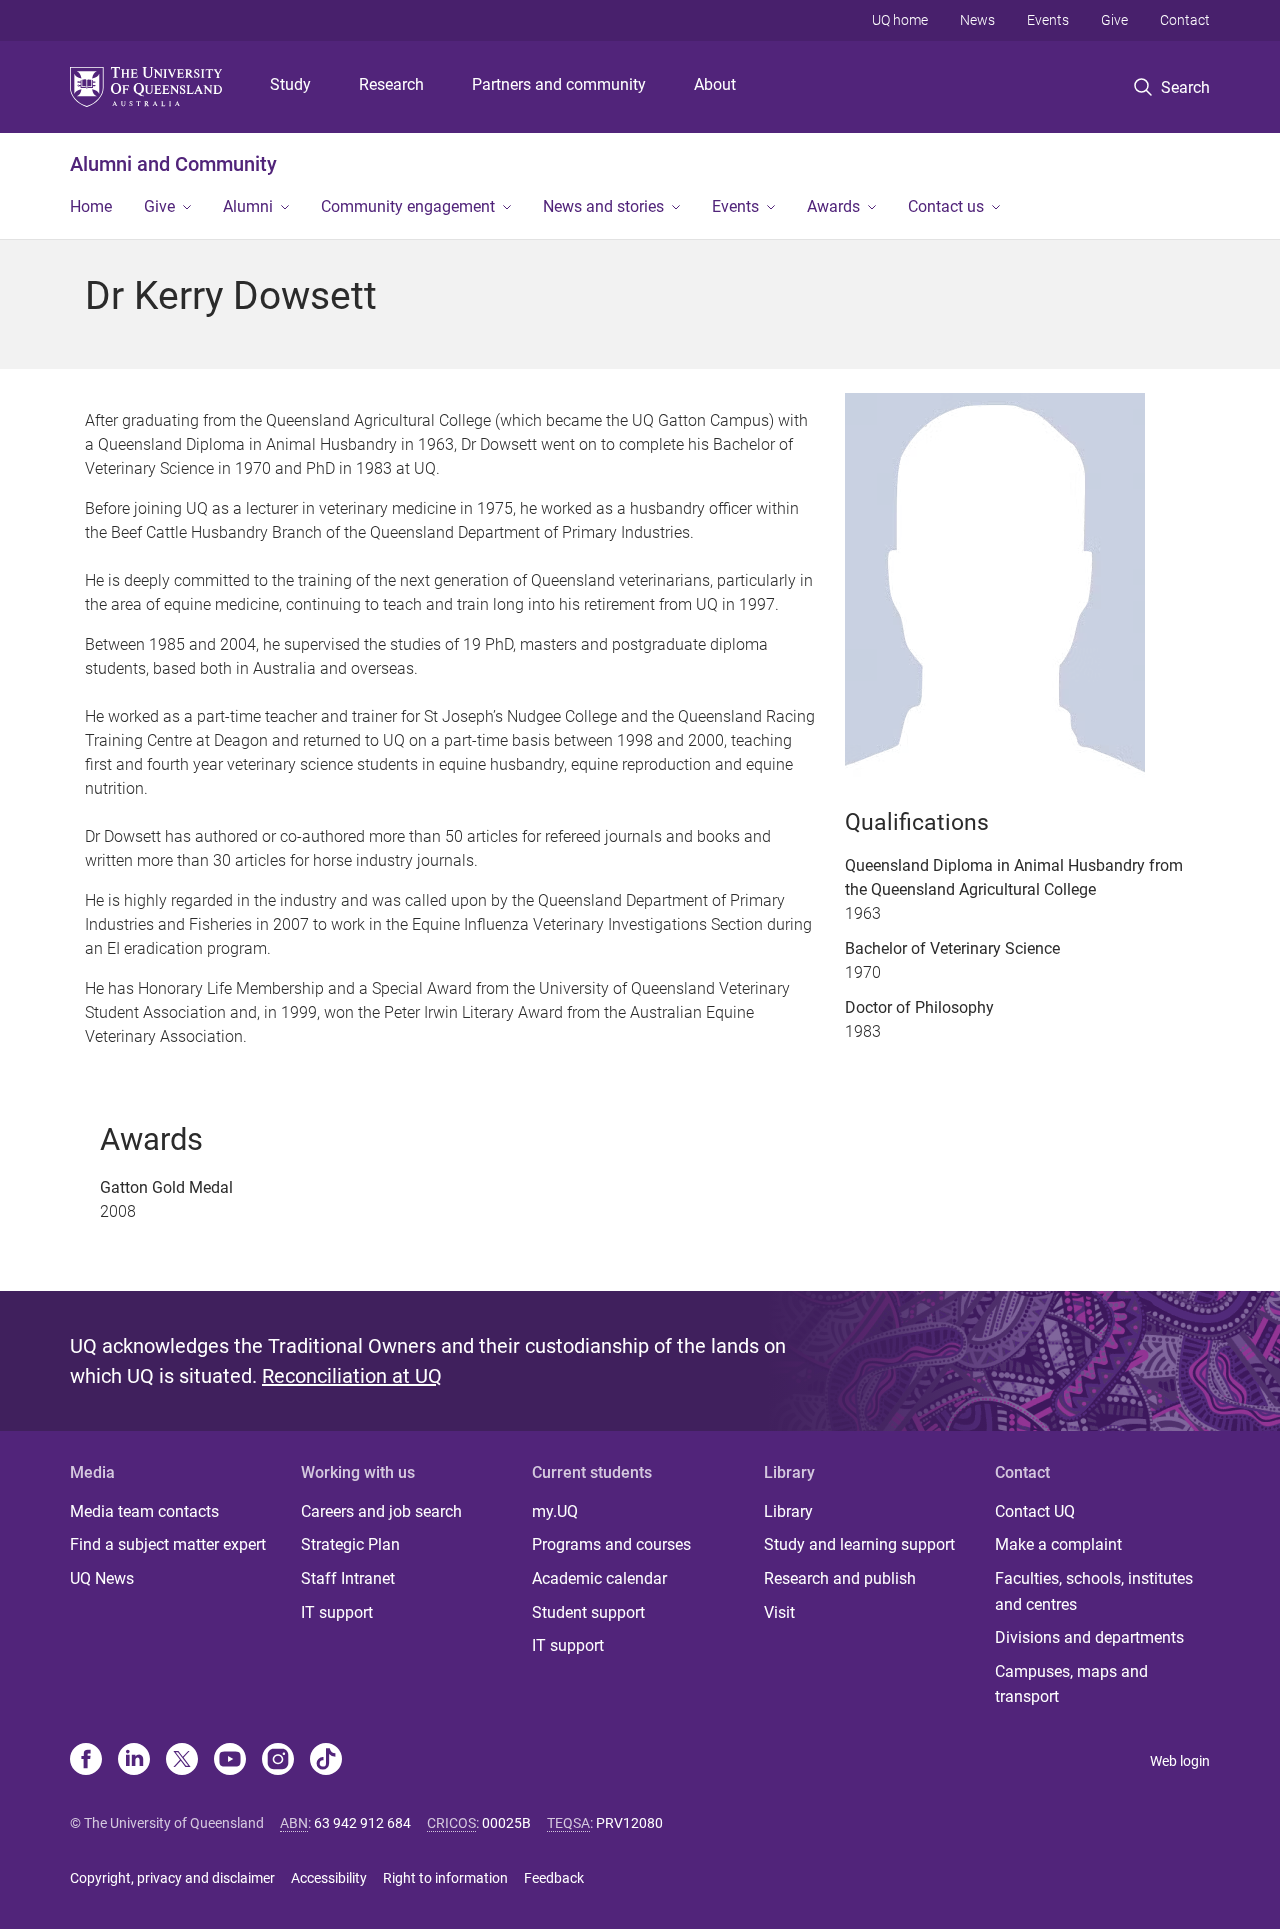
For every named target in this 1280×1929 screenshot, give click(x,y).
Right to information (445, 1878)
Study (290, 84)
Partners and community (559, 84)
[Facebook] (86, 1761)
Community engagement (408, 206)
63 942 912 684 (362, 1823)
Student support (588, 1612)
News (977, 20)
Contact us (946, 206)
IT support (337, 1612)
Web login (1180, 1761)
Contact (1185, 20)
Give (1114, 20)
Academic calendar (599, 1578)
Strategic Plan (350, 1544)
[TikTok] (326, 1761)
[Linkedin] (134, 1761)
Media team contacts (144, 1511)
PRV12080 (629, 1823)
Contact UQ (1035, 1511)
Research (391, 84)
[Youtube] (230, 1761)
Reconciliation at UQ (352, 1376)
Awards (833, 206)
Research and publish (840, 1578)
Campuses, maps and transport (1071, 1684)
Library (788, 1511)
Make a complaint (1058, 1544)
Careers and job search (381, 1511)
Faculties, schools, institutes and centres (1094, 1591)
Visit (779, 1612)
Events (1048, 20)
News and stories (603, 206)
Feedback (554, 1878)
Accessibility (329, 1878)
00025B (506, 1823)
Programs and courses (611, 1544)
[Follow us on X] (182, 1761)
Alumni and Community (173, 164)
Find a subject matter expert (168, 1544)
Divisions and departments (1089, 1637)
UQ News (102, 1578)
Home (91, 206)
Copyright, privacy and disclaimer (172, 1878)
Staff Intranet (348, 1578)
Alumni (248, 206)
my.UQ (555, 1511)
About (715, 84)
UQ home (900, 20)
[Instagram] (278, 1761)
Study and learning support (859, 1544)
